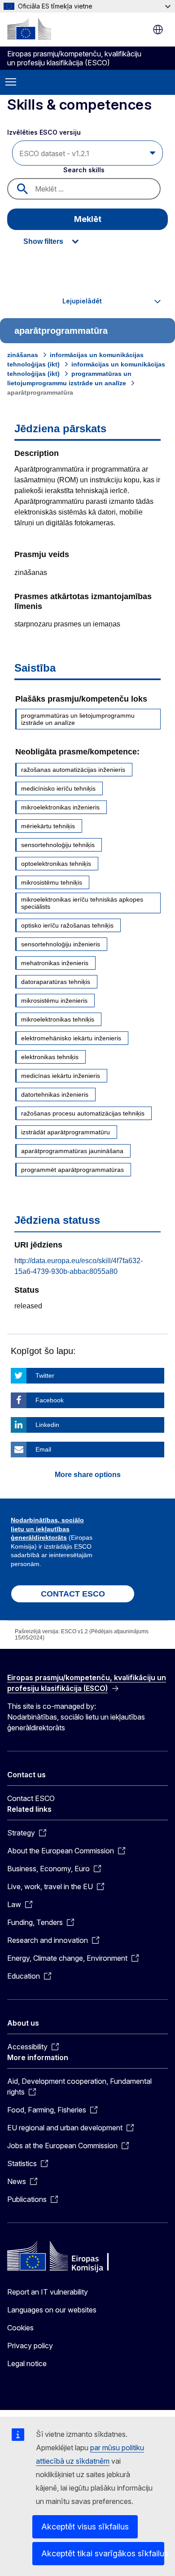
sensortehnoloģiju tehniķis (58, 845)
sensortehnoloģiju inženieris (61, 944)
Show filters (43, 241)
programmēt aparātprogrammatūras (72, 1170)
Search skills (84, 170)
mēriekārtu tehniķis (48, 826)
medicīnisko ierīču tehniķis (58, 788)
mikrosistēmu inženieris (54, 1001)
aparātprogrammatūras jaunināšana (72, 1151)
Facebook (50, 1400)
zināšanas (23, 355)
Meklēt (88, 219)
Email (43, 1449)
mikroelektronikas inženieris (60, 807)
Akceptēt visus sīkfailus (85, 2527)
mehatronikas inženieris (55, 963)
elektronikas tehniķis (50, 1057)
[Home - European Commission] (29, 29)
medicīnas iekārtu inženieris (61, 1076)
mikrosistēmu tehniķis (52, 882)
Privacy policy (30, 2346)
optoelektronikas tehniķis (56, 864)
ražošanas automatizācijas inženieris (73, 770)
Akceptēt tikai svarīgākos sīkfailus (103, 2553)
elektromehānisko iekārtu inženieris (71, 1038)
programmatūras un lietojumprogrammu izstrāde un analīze (78, 719)
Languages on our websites (52, 2310)
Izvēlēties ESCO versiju (45, 132)
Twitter (45, 1375)
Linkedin (47, 1425)
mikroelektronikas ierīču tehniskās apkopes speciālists (82, 903)
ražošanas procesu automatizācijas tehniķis (83, 1113)
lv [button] (158, 30)
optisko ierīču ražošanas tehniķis (67, 925)
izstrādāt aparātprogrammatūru (66, 1132)
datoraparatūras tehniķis (56, 982)
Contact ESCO (31, 1798)
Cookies (20, 2328)
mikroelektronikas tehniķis (58, 1019)
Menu (11, 82)
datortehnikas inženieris (55, 1094)
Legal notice (27, 2363)
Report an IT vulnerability (48, 2292)
